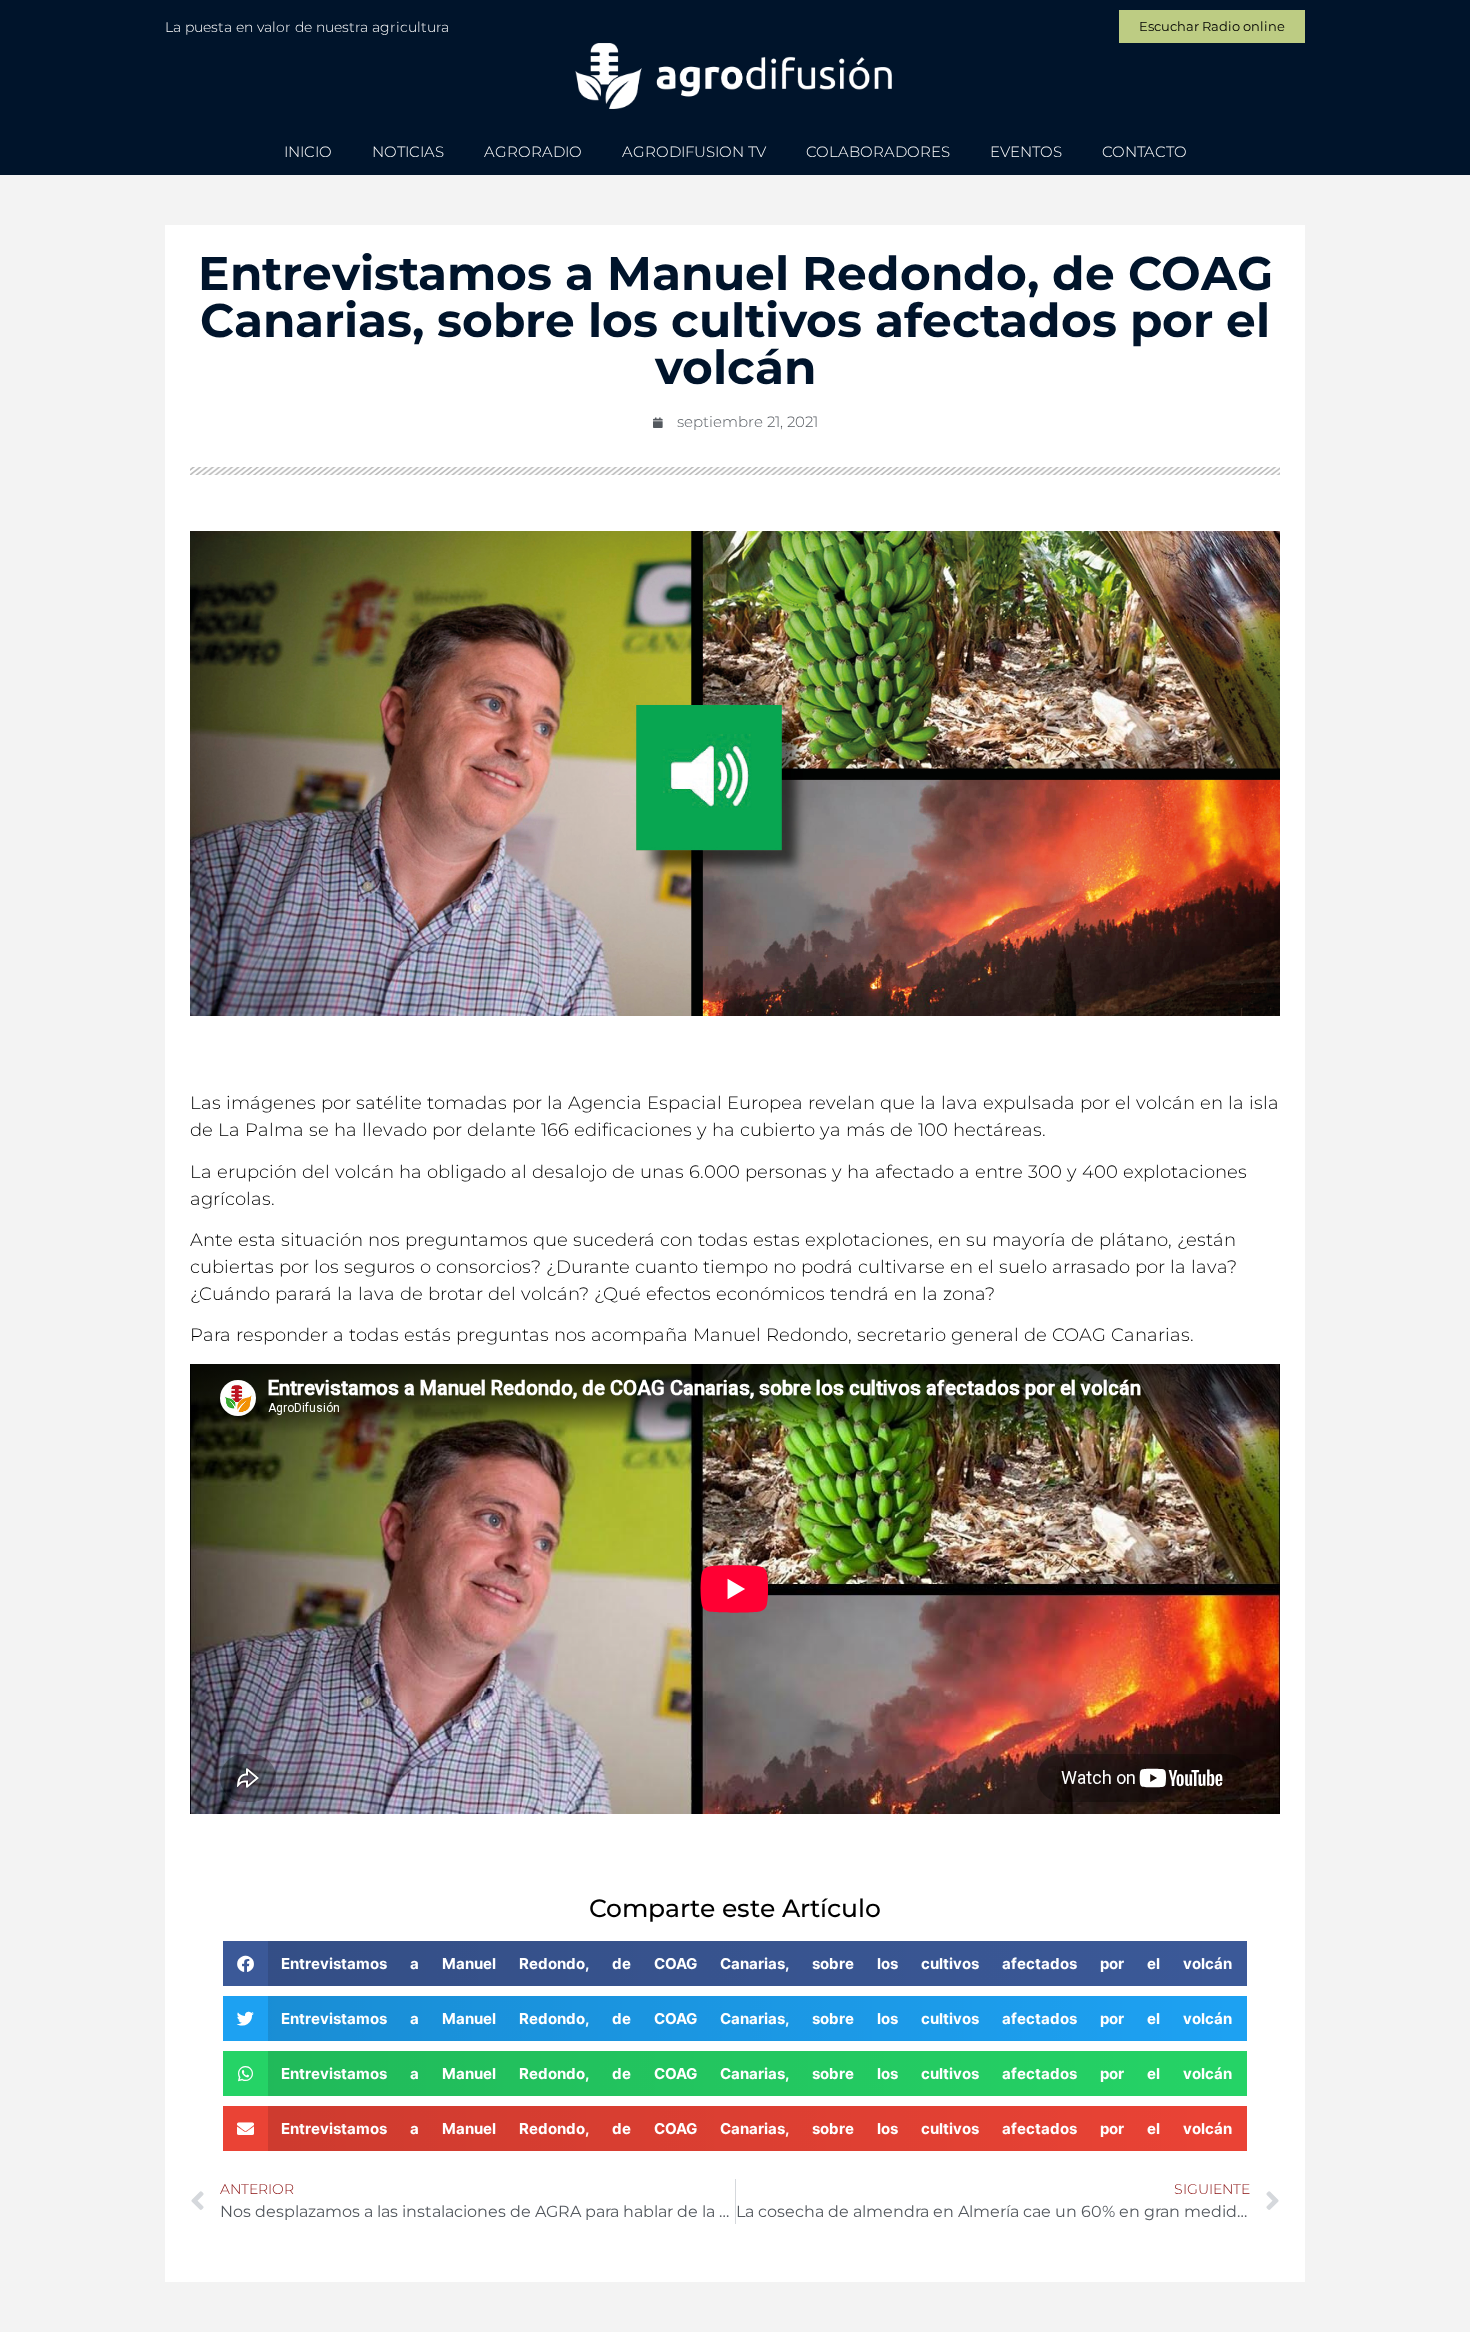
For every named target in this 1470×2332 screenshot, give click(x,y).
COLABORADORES (878, 151)
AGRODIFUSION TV (694, 151)
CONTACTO (1144, 151)
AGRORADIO (533, 151)
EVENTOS (1026, 151)
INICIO (308, 151)
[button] (735, 1963)
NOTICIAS (408, 151)
